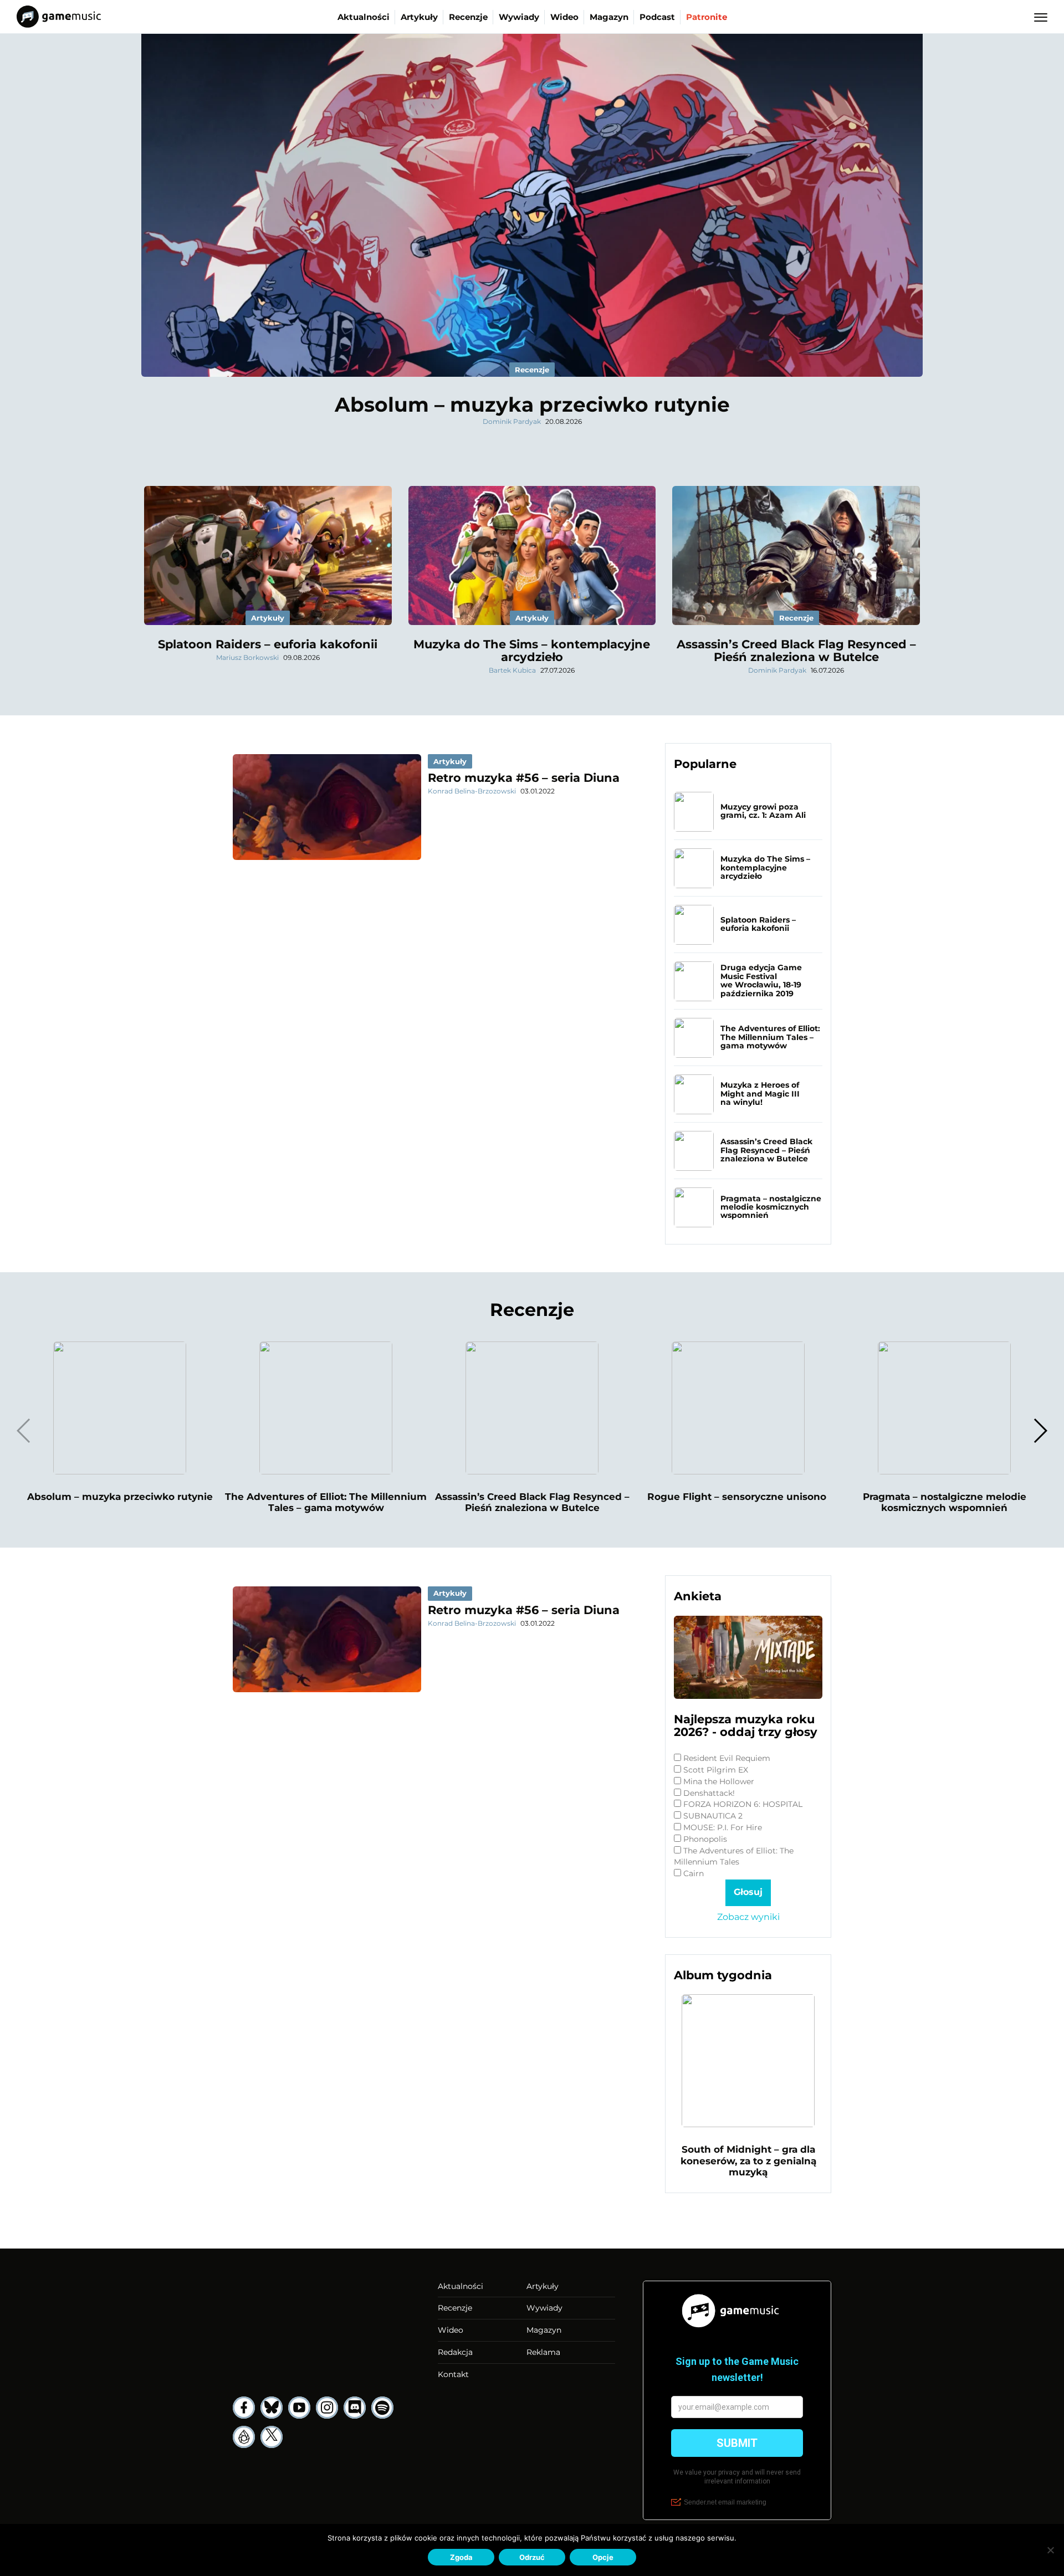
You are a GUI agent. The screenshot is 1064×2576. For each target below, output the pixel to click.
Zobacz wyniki (748, 1917)
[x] (272, 2437)
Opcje (603, 2557)
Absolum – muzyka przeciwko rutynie (532, 404)
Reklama (543, 2352)
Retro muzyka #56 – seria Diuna (524, 778)
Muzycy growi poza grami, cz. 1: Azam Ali (763, 811)
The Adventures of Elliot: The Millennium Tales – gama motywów (770, 1037)
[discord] (355, 2408)
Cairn (694, 1873)
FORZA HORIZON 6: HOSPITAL (743, 1804)
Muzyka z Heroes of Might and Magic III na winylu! (760, 1094)
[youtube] (299, 2408)
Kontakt (453, 2374)
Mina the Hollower (719, 1781)
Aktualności (364, 17)
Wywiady (519, 17)
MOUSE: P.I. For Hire (723, 1827)
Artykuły (419, 17)
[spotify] (382, 2408)
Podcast (657, 17)
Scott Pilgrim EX (716, 1770)
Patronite (707, 17)
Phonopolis (705, 1839)
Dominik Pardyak (512, 421)
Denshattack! (709, 1793)
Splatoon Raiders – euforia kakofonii (268, 644)
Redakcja (455, 2352)
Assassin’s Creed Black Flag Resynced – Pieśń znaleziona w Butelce (796, 651)
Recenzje (468, 17)
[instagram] (327, 2408)
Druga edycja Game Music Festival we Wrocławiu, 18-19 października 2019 (761, 980)
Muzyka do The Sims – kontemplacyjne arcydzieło (532, 651)
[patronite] (244, 2437)
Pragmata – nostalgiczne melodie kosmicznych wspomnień (771, 1207)
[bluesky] (272, 2408)
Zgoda (461, 2557)
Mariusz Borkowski (247, 657)
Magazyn (609, 17)
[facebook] (244, 2408)
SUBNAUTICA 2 (713, 1816)
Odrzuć (532, 2557)
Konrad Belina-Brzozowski (472, 791)
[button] (1040, 1431)
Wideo (564, 17)
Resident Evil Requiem (727, 1758)
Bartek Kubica (512, 670)
